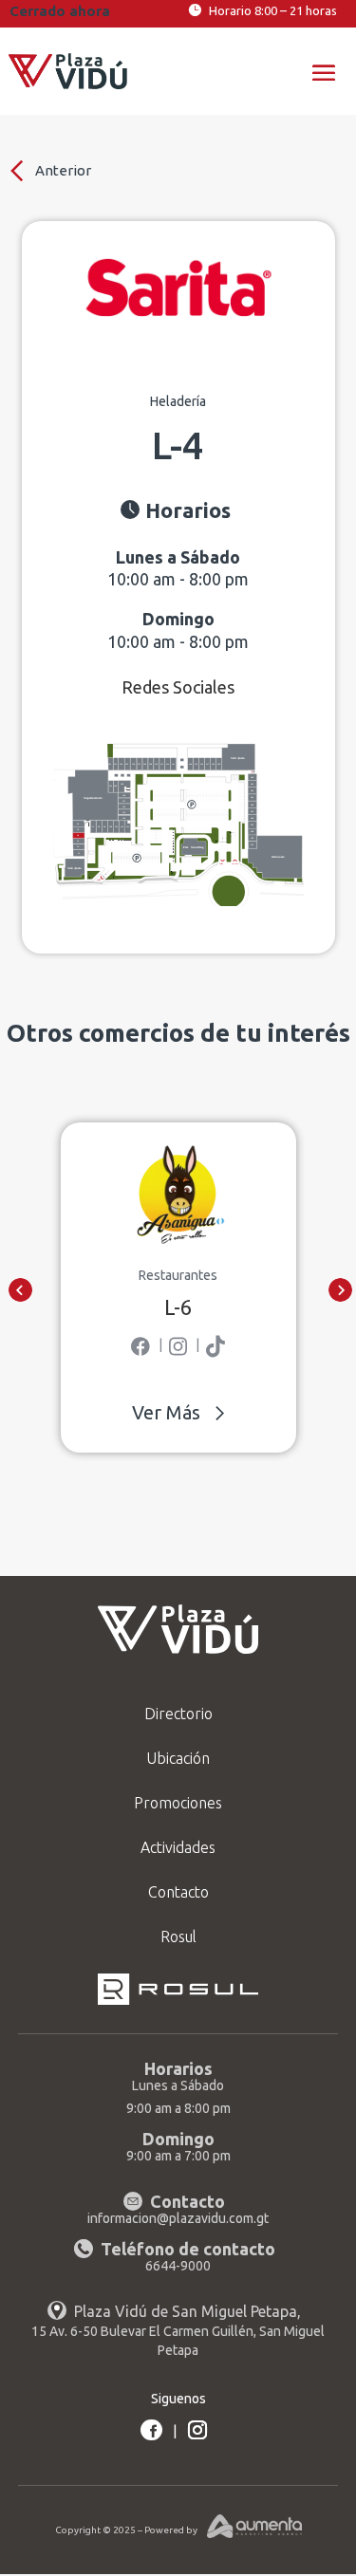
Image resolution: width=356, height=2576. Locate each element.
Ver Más (166, 1412)
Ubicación (178, 1758)
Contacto (178, 1892)
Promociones (178, 1803)
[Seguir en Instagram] (197, 2430)
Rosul (178, 1937)
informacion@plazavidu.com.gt (178, 2218)
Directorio (178, 1714)
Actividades (178, 1847)
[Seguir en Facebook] (151, 2430)
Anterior (62, 170)
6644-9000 (178, 2266)
